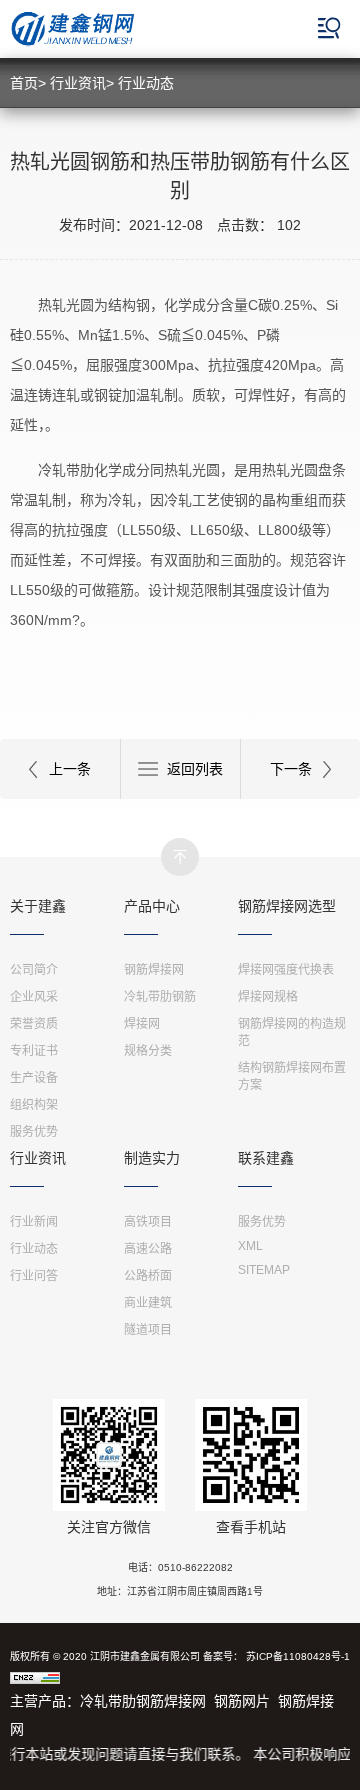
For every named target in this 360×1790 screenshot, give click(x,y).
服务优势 (34, 1132)
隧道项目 (148, 1330)
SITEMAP (264, 1270)
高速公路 (148, 1249)
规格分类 (148, 1051)
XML (250, 1246)
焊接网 (142, 1024)
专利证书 (34, 1051)
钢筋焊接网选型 (287, 906)
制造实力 (152, 1158)
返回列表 (195, 769)
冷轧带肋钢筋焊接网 (143, 1701)
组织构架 (34, 1105)
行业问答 (34, 1276)
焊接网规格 (268, 997)
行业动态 (146, 83)
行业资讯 (78, 83)
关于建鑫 (38, 906)
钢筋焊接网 (154, 970)
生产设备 (34, 1078)
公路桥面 (148, 1276)
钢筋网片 (242, 1701)
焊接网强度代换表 (286, 970)
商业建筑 (148, 1303)
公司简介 (34, 970)
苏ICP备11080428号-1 (298, 1656)
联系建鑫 (266, 1158)
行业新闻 (34, 1222)
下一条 (291, 769)
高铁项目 (148, 1222)
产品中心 (152, 906)
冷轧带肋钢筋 (160, 997)
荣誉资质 (34, 1024)
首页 (24, 83)
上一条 (70, 769)
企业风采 (34, 997)
